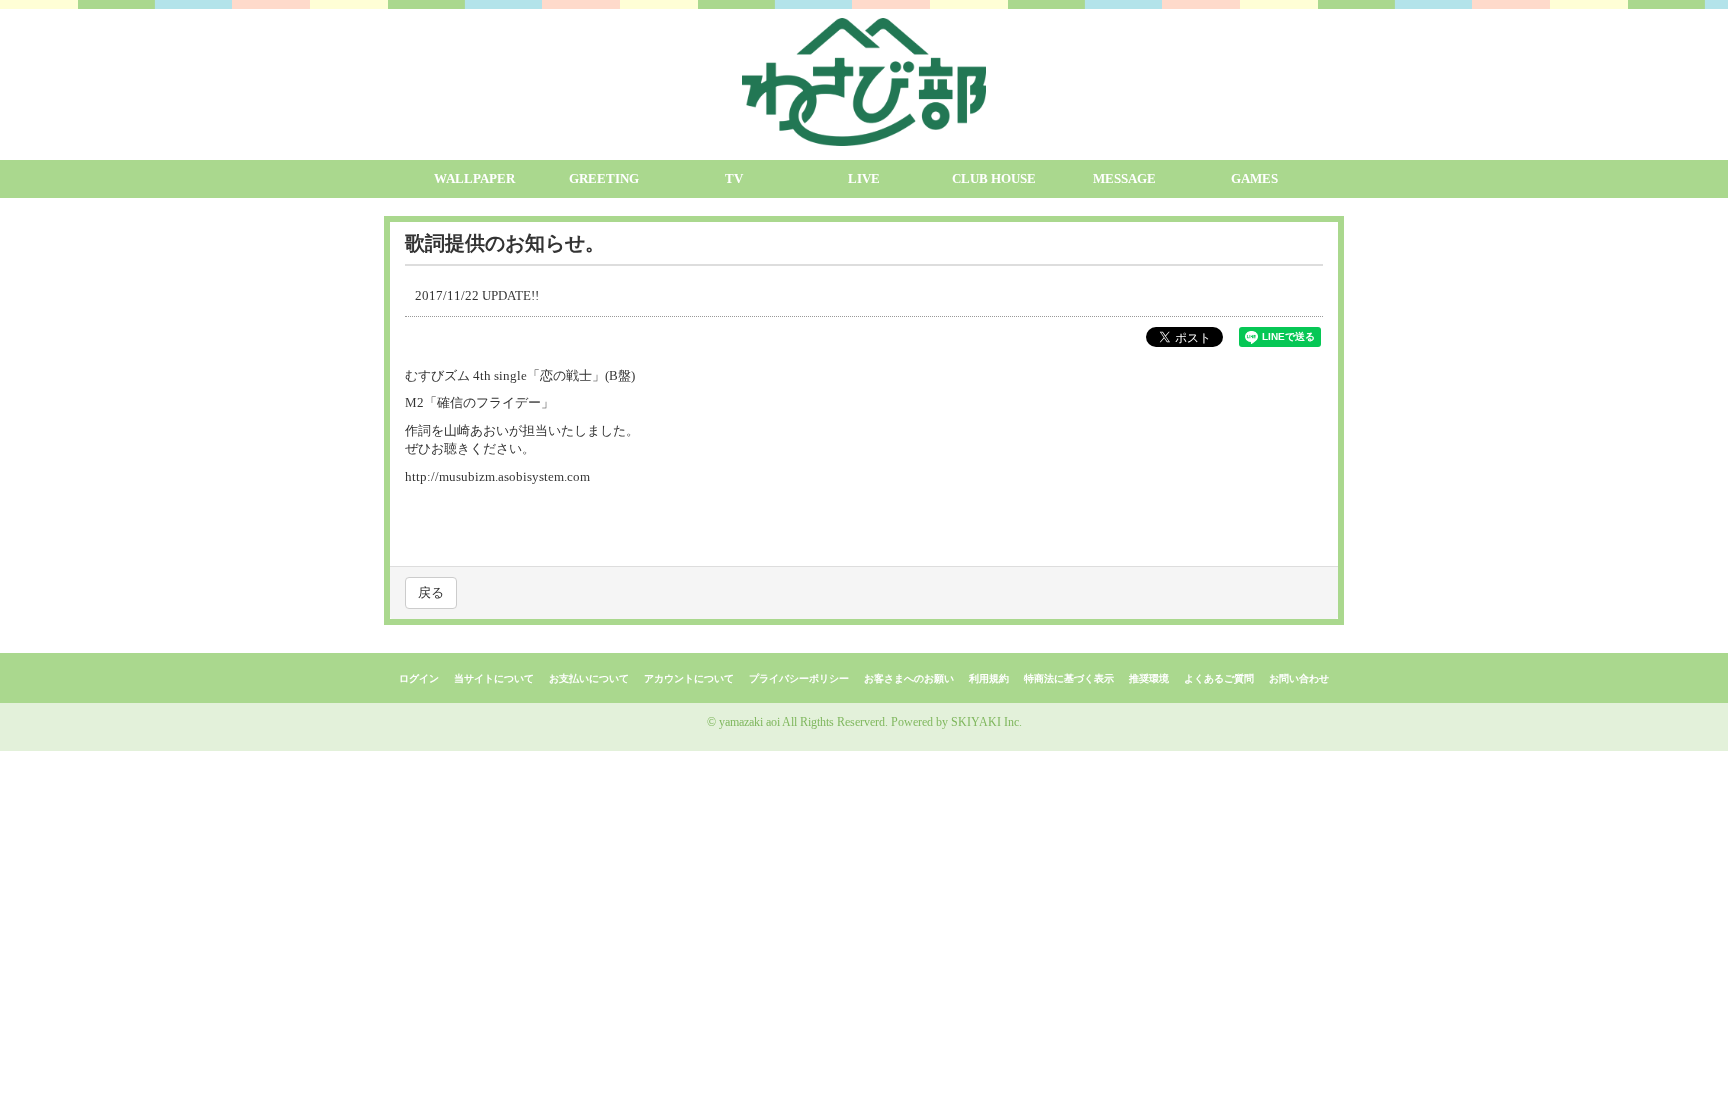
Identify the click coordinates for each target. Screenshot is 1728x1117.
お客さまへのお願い (909, 678)
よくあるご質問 (1219, 678)
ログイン (419, 678)
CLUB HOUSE (994, 178)
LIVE (864, 178)
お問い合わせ (1299, 678)
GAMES (1254, 178)
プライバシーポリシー (799, 678)
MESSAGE (1124, 178)
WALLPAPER (474, 178)
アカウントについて (689, 678)
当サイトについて (494, 678)
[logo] (864, 82)
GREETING (604, 178)
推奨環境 (1149, 678)
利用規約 (989, 678)
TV (734, 178)
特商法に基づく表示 (1069, 678)
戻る (431, 592)
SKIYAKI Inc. (986, 722)
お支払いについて (589, 678)
